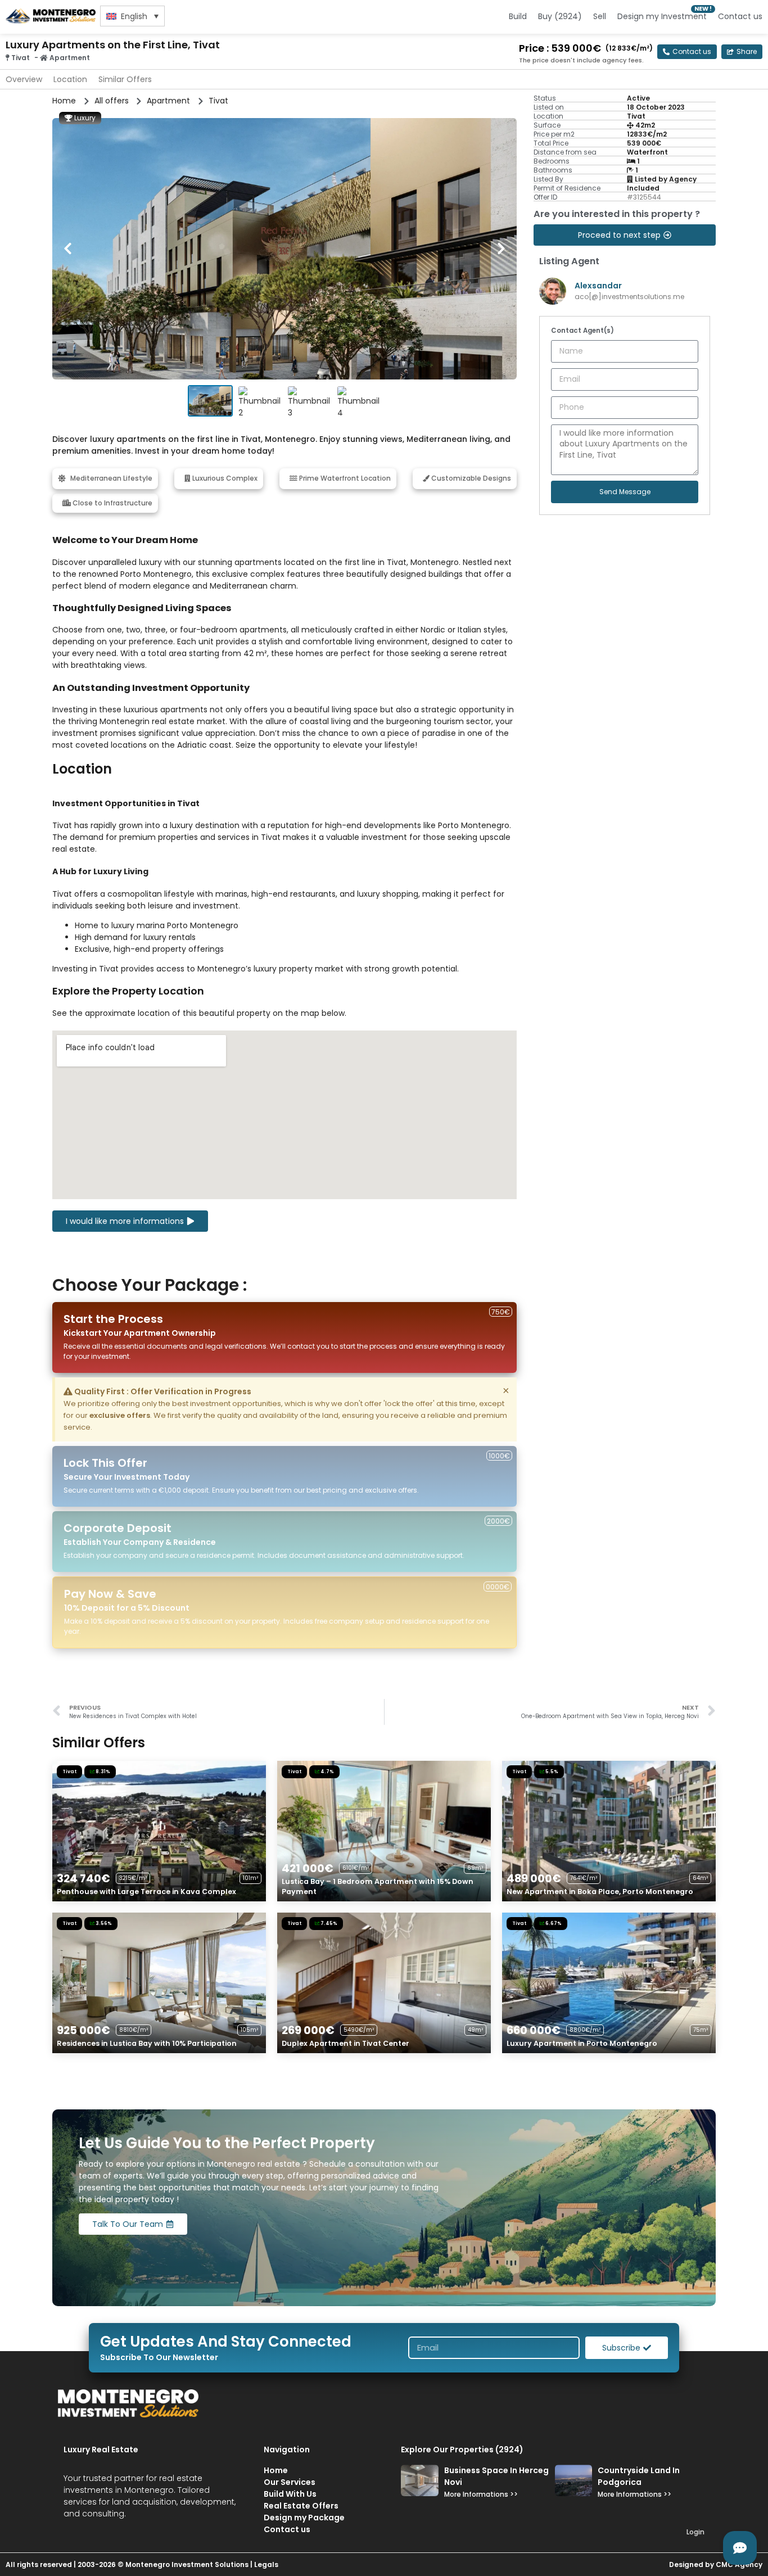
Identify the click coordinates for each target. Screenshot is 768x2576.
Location (70, 79)
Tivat (21, 58)
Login (695, 2532)
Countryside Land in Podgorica (639, 2476)
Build (518, 16)
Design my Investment (662, 16)
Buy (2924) (560, 16)
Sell (600, 16)
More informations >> (481, 2494)
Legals (266, 2564)
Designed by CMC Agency (716, 2564)
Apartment (70, 58)
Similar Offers (125, 79)
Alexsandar (598, 286)
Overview (24, 79)
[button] (742, 52)
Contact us (740, 16)
